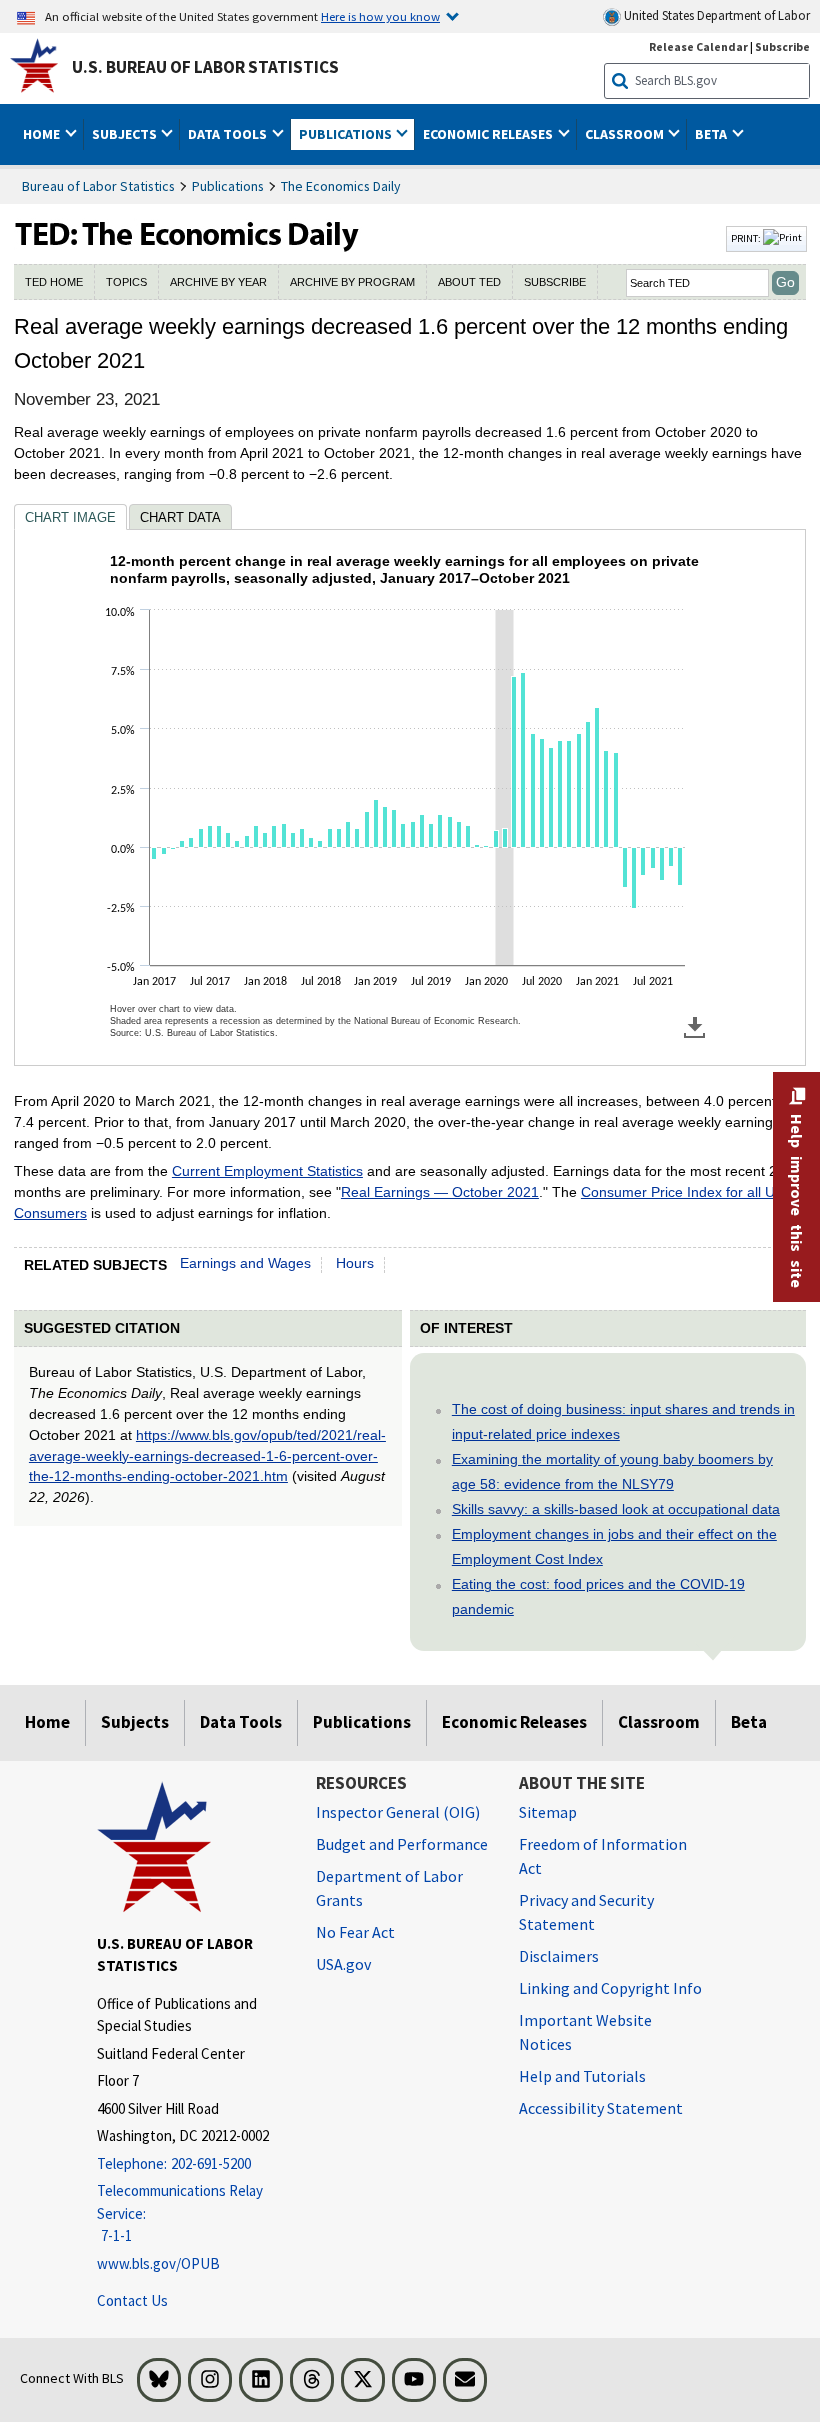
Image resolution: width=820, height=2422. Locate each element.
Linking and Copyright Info (610, 1988)
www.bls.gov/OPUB (158, 2263)
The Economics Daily (341, 186)
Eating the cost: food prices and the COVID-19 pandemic (598, 1596)
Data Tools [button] (229, 134)
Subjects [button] (126, 134)
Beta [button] (712, 134)
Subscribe (782, 46)
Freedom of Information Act (603, 1856)
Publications (228, 186)
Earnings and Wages (245, 1263)
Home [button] (43, 134)
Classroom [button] (626, 134)
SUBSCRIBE (555, 282)
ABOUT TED (469, 282)
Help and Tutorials (582, 2076)
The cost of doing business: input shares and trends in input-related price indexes (623, 1421)
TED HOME (54, 282)
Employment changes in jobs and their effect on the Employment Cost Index (614, 1546)
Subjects (135, 1722)
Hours (355, 1263)
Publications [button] (347, 134)
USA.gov (343, 1964)
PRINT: (747, 238)
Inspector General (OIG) (398, 1812)
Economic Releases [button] (489, 134)
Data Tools (241, 1722)
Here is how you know (380, 16)
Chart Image (70, 517)
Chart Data (180, 517)
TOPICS (126, 282)
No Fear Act (355, 1932)
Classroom (659, 1722)
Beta (749, 1722)
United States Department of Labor (715, 15)
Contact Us (132, 2300)
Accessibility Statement (601, 2108)
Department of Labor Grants (389, 1888)
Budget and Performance (402, 1844)
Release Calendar (698, 46)
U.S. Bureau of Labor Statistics (205, 67)
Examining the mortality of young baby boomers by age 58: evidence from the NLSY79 (612, 1471)
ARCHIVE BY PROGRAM (352, 282)
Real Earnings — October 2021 (440, 1192)
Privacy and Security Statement (586, 1912)
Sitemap (548, 1812)
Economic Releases (514, 1722)
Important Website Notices (585, 2032)
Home (47, 1722)
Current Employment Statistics (267, 1171)
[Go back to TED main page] (368, 239)
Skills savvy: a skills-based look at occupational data (616, 1509)
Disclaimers (559, 1956)
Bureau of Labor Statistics (98, 186)
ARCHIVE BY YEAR (218, 282)
